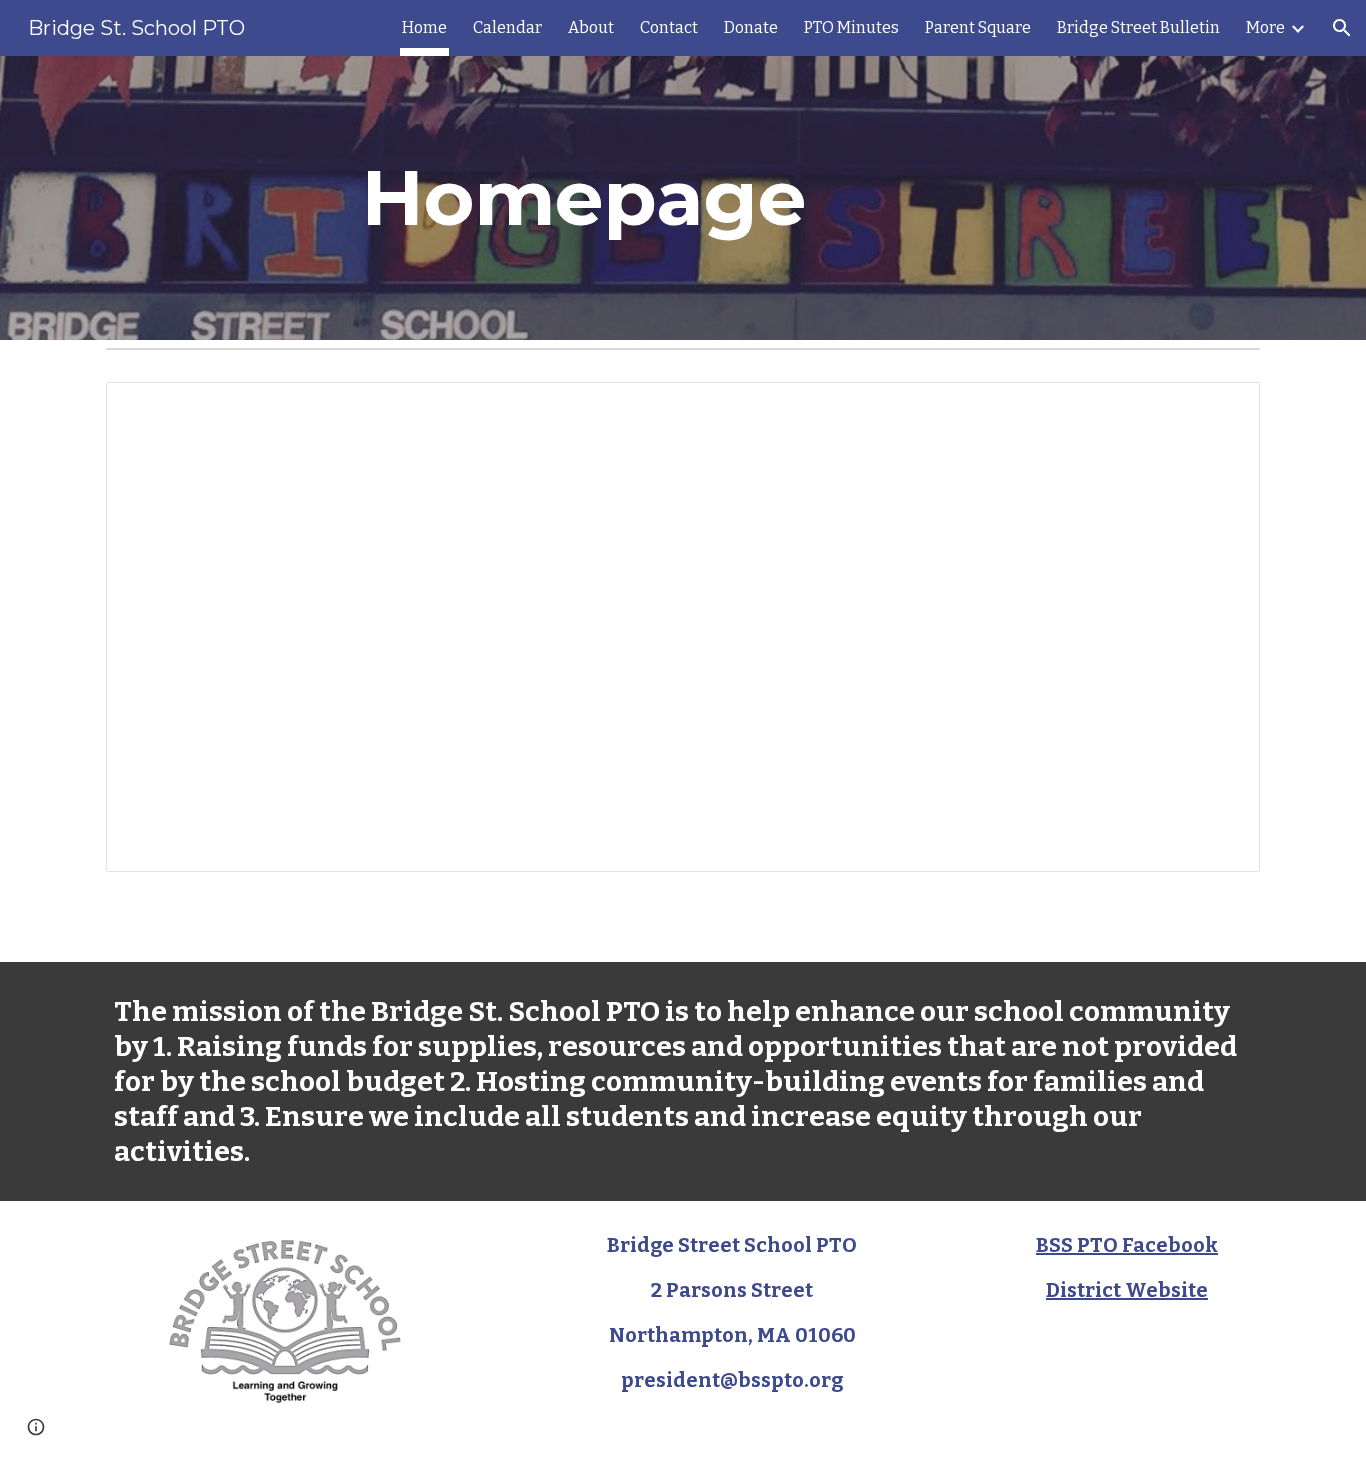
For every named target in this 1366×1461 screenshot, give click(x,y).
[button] (1342, 28)
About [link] (591, 27)
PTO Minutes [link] (851, 27)
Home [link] (424, 27)
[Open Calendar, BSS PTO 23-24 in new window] (1222, 408)
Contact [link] (669, 27)
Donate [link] (751, 27)
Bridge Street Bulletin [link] (1138, 27)
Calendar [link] (507, 27)
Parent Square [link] (978, 27)
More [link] (1265, 27)
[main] (584, 198)
